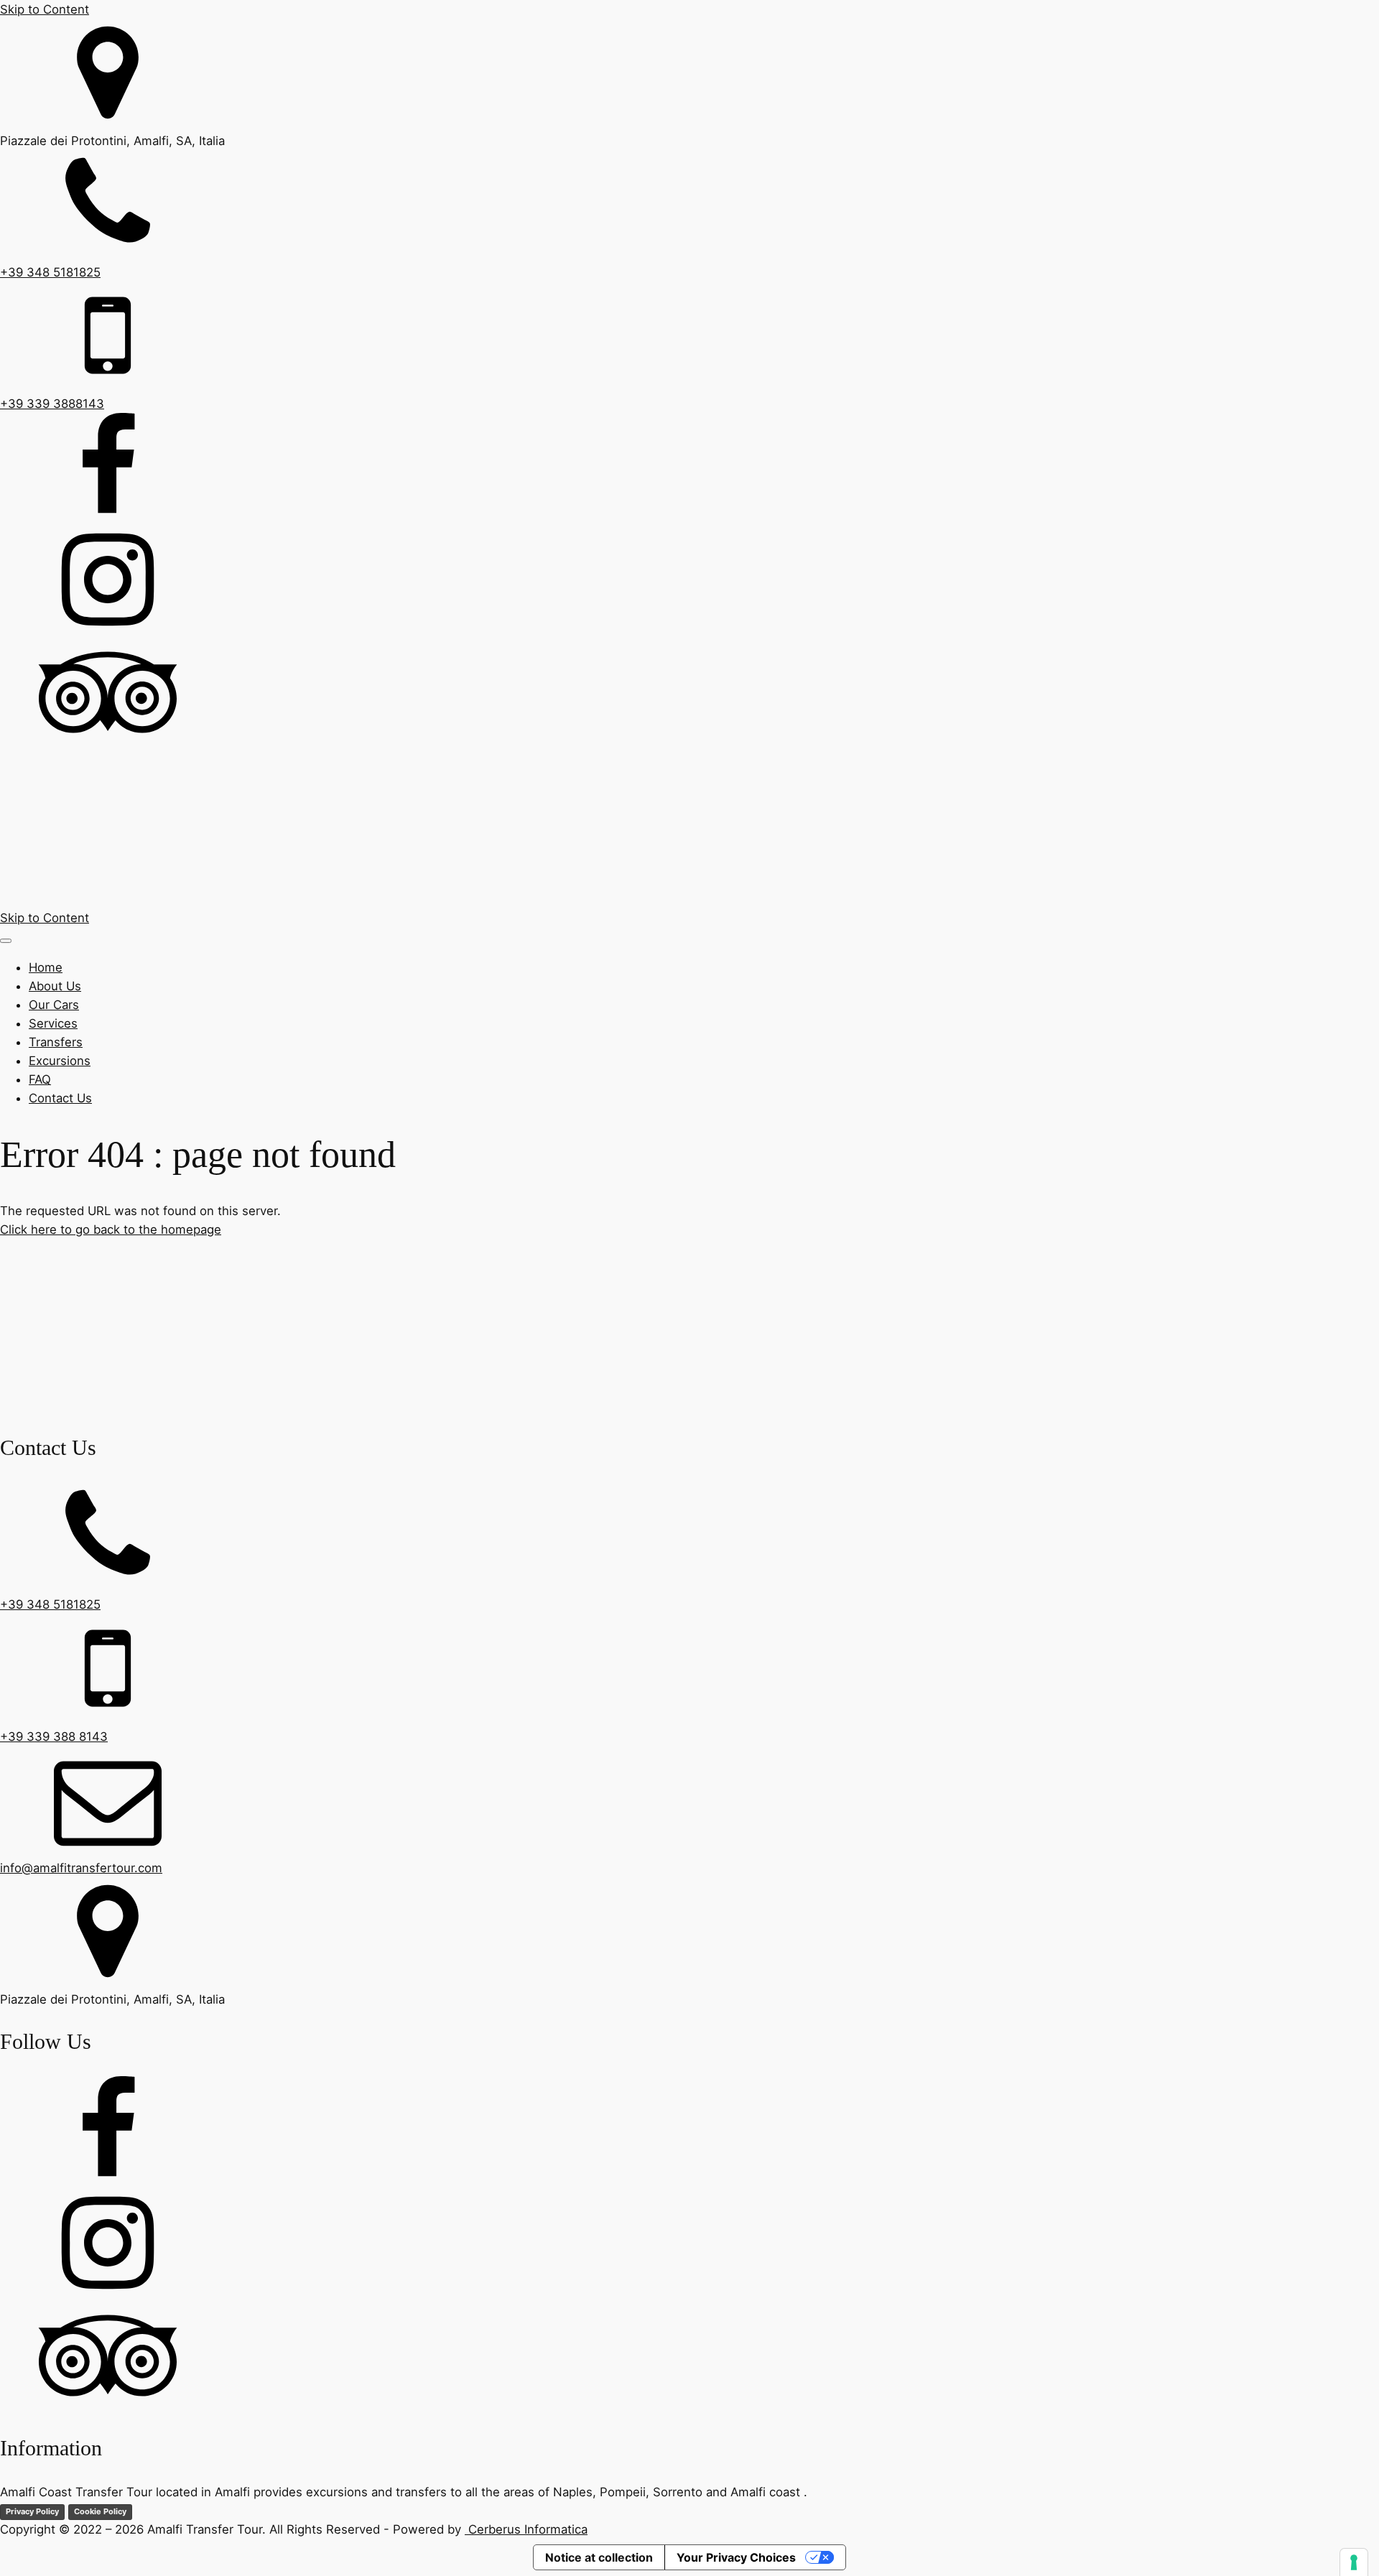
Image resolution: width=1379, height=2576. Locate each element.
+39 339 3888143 (52, 404)
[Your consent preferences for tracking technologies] (1354, 2562)
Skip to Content (45, 9)
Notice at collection (599, 2557)
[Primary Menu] (6, 941)
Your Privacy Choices (736, 2557)
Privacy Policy (32, 2511)
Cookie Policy (100, 2511)
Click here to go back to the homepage (111, 1229)
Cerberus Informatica (526, 2529)
